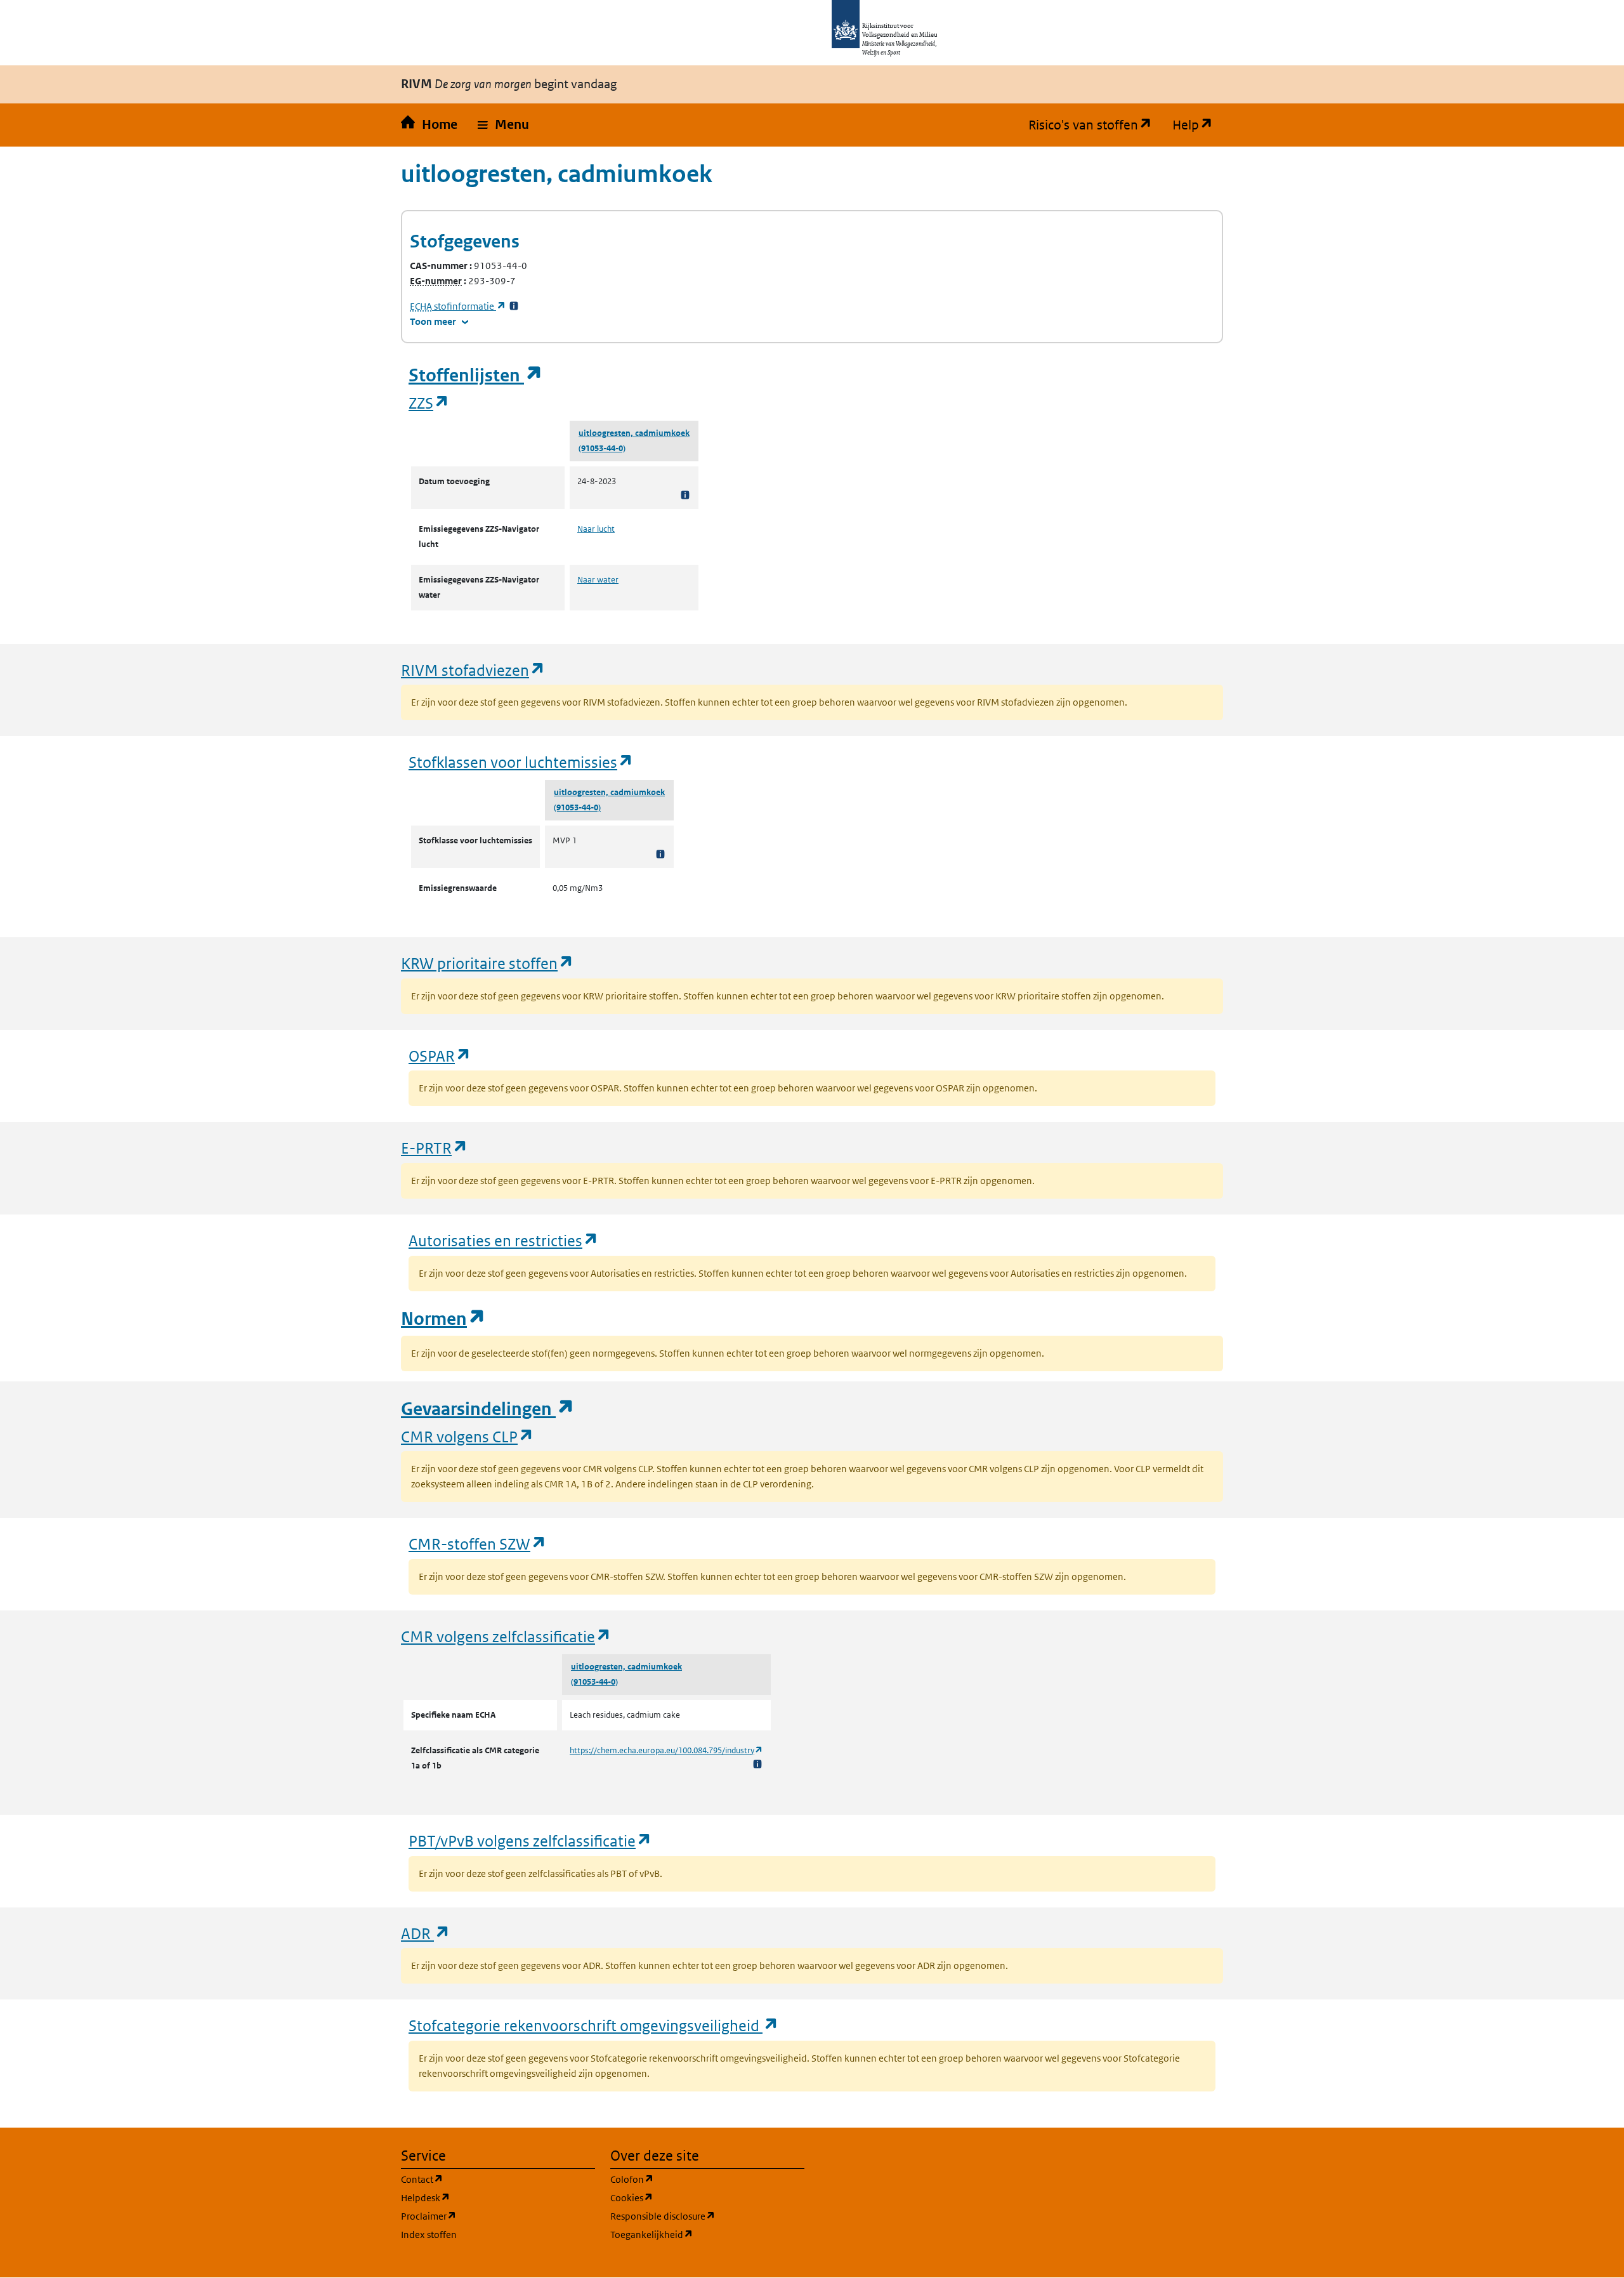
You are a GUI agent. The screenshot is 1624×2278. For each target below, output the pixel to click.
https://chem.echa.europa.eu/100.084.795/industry (666, 1750)
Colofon (693, 2179)
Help (1198, 125)
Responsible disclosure (707, 2216)
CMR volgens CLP (468, 1436)
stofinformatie (458, 306)
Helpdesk (486, 2197)
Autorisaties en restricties (504, 1240)
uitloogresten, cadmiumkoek (634, 433)
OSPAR (440, 1056)
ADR (426, 1933)
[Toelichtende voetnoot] (685, 495)
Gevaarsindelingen (488, 1409)
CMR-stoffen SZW (478, 1544)
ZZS (429, 403)
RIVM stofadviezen (473, 670)
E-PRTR (435, 1148)
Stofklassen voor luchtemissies (521, 762)
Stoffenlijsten (476, 375)
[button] (503, 125)
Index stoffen (429, 2235)
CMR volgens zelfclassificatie (506, 1636)
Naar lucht (596, 529)
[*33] (514, 306)
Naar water (598, 580)
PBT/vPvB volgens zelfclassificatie (530, 1840)
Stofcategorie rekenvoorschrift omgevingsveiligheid (594, 2025)
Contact (483, 2179)
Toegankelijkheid (707, 2234)
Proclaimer (489, 2216)
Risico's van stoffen (1095, 125)
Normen (443, 1319)
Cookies (692, 2197)
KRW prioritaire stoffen (488, 963)
